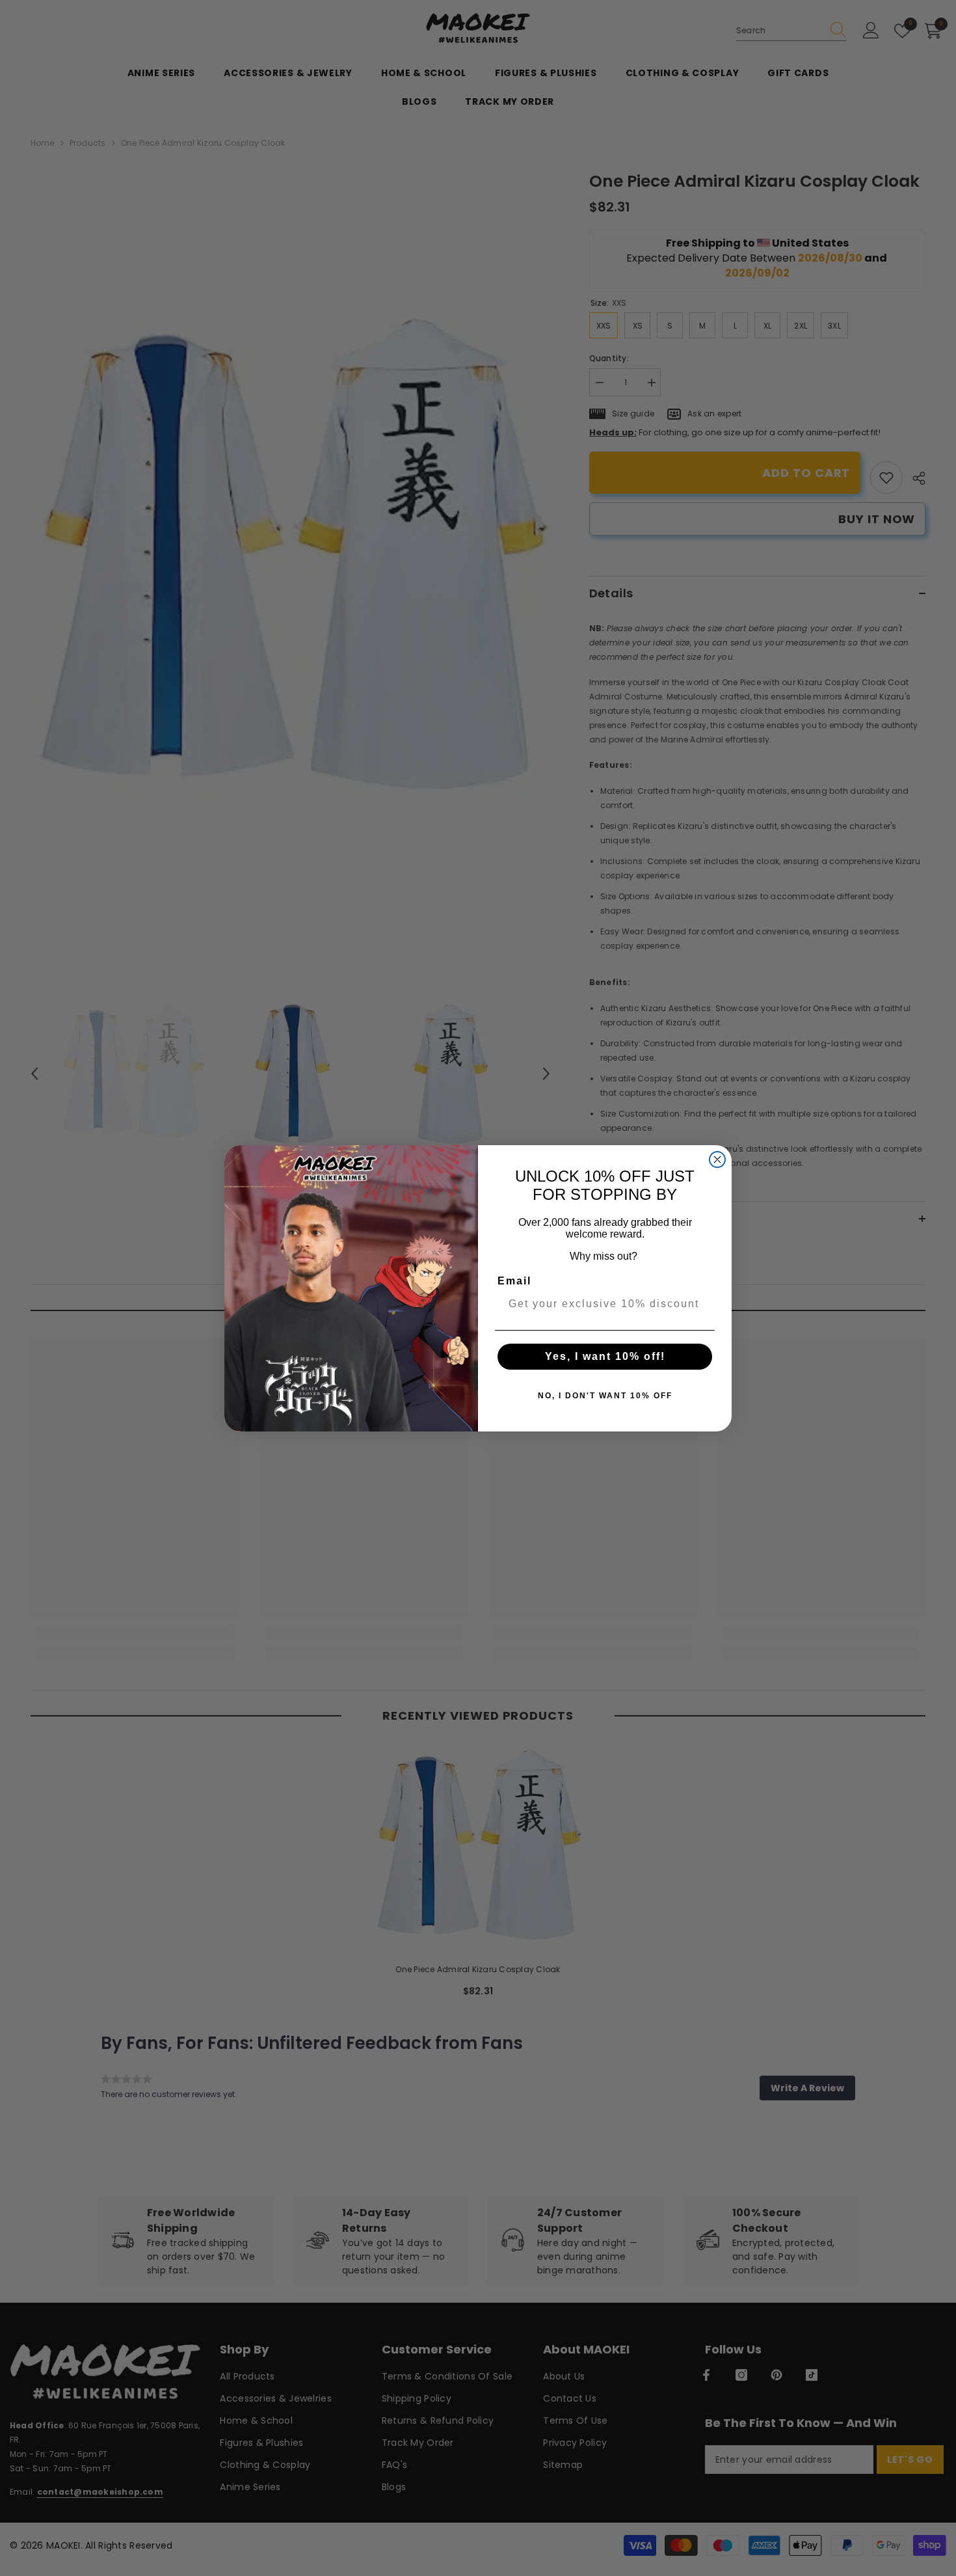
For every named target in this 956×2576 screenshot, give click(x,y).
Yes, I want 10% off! (605, 1356)
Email (514, 1281)
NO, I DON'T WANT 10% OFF (605, 1396)
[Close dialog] (717, 1159)
